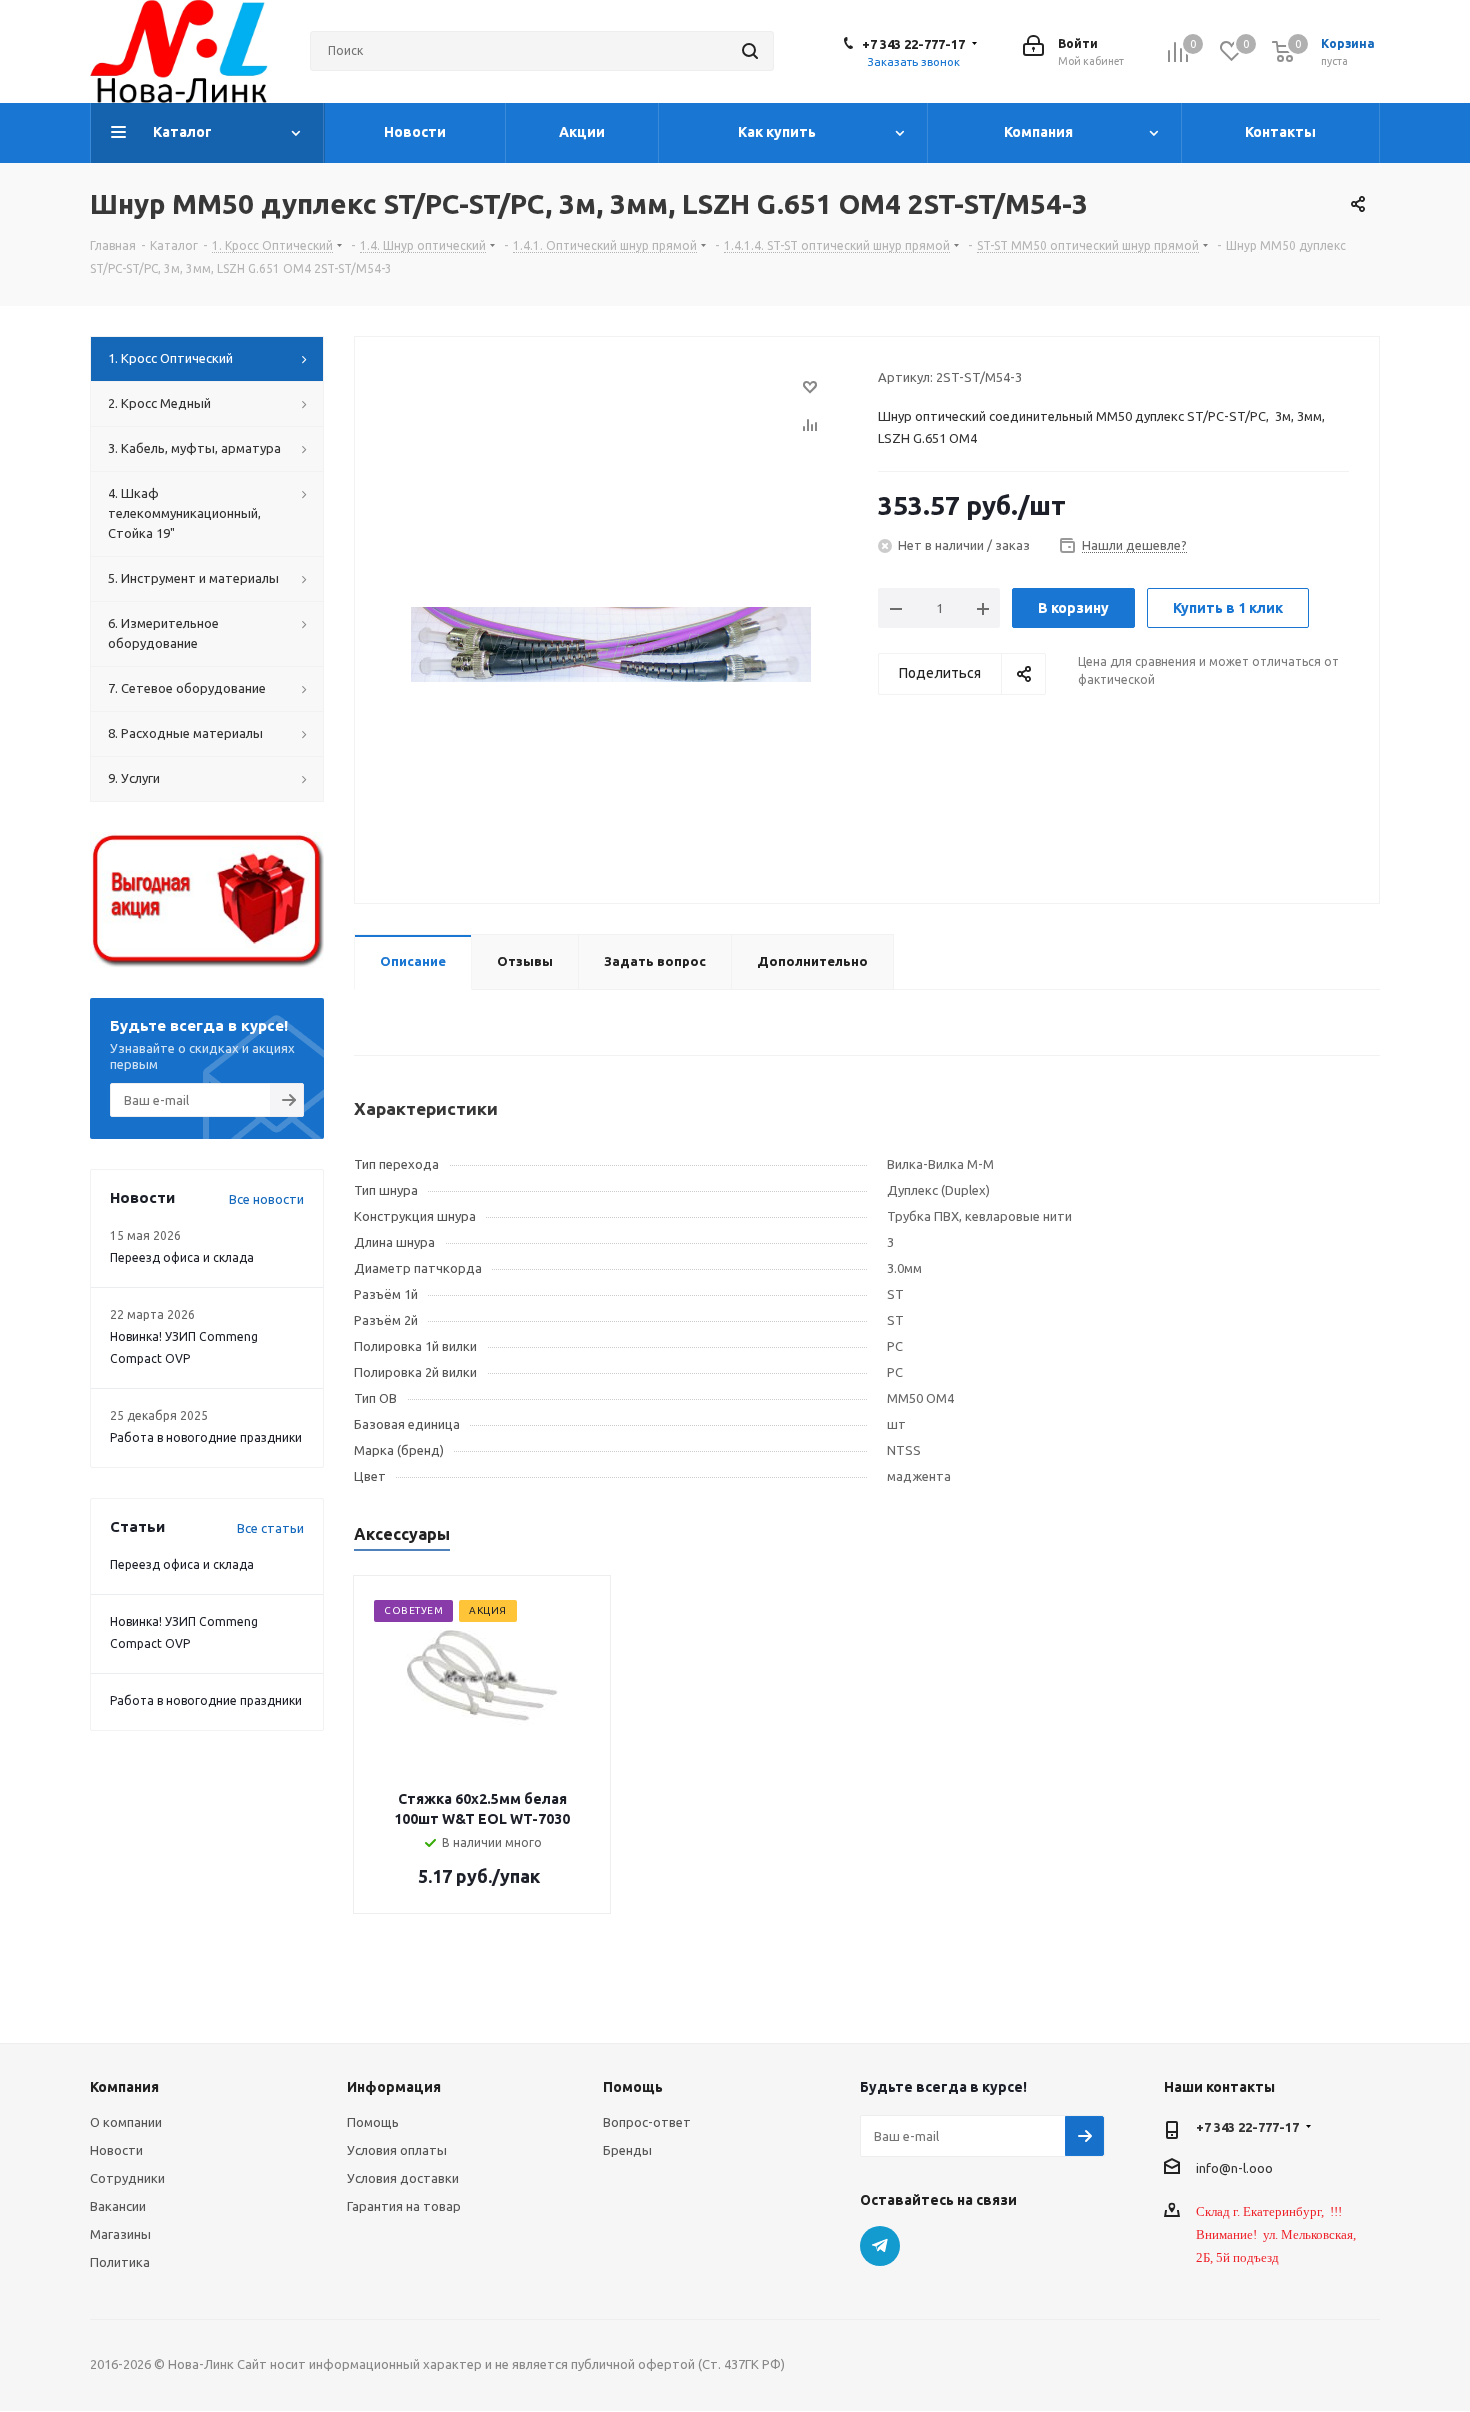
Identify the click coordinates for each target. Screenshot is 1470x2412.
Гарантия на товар (404, 2206)
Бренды (627, 2150)
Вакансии (118, 2206)
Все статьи (270, 1528)
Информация (394, 2087)
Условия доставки (403, 2178)
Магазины (120, 2234)
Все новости (266, 1199)
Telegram (880, 2246)
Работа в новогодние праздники (206, 1437)
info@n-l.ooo (1234, 2167)
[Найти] (750, 51)
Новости (116, 2150)
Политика (120, 2262)
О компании (126, 2122)
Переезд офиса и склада (182, 1257)
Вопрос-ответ (647, 2122)
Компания (124, 2087)
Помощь (373, 2122)
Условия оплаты (397, 2150)
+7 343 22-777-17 (913, 44)
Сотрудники (127, 2178)
